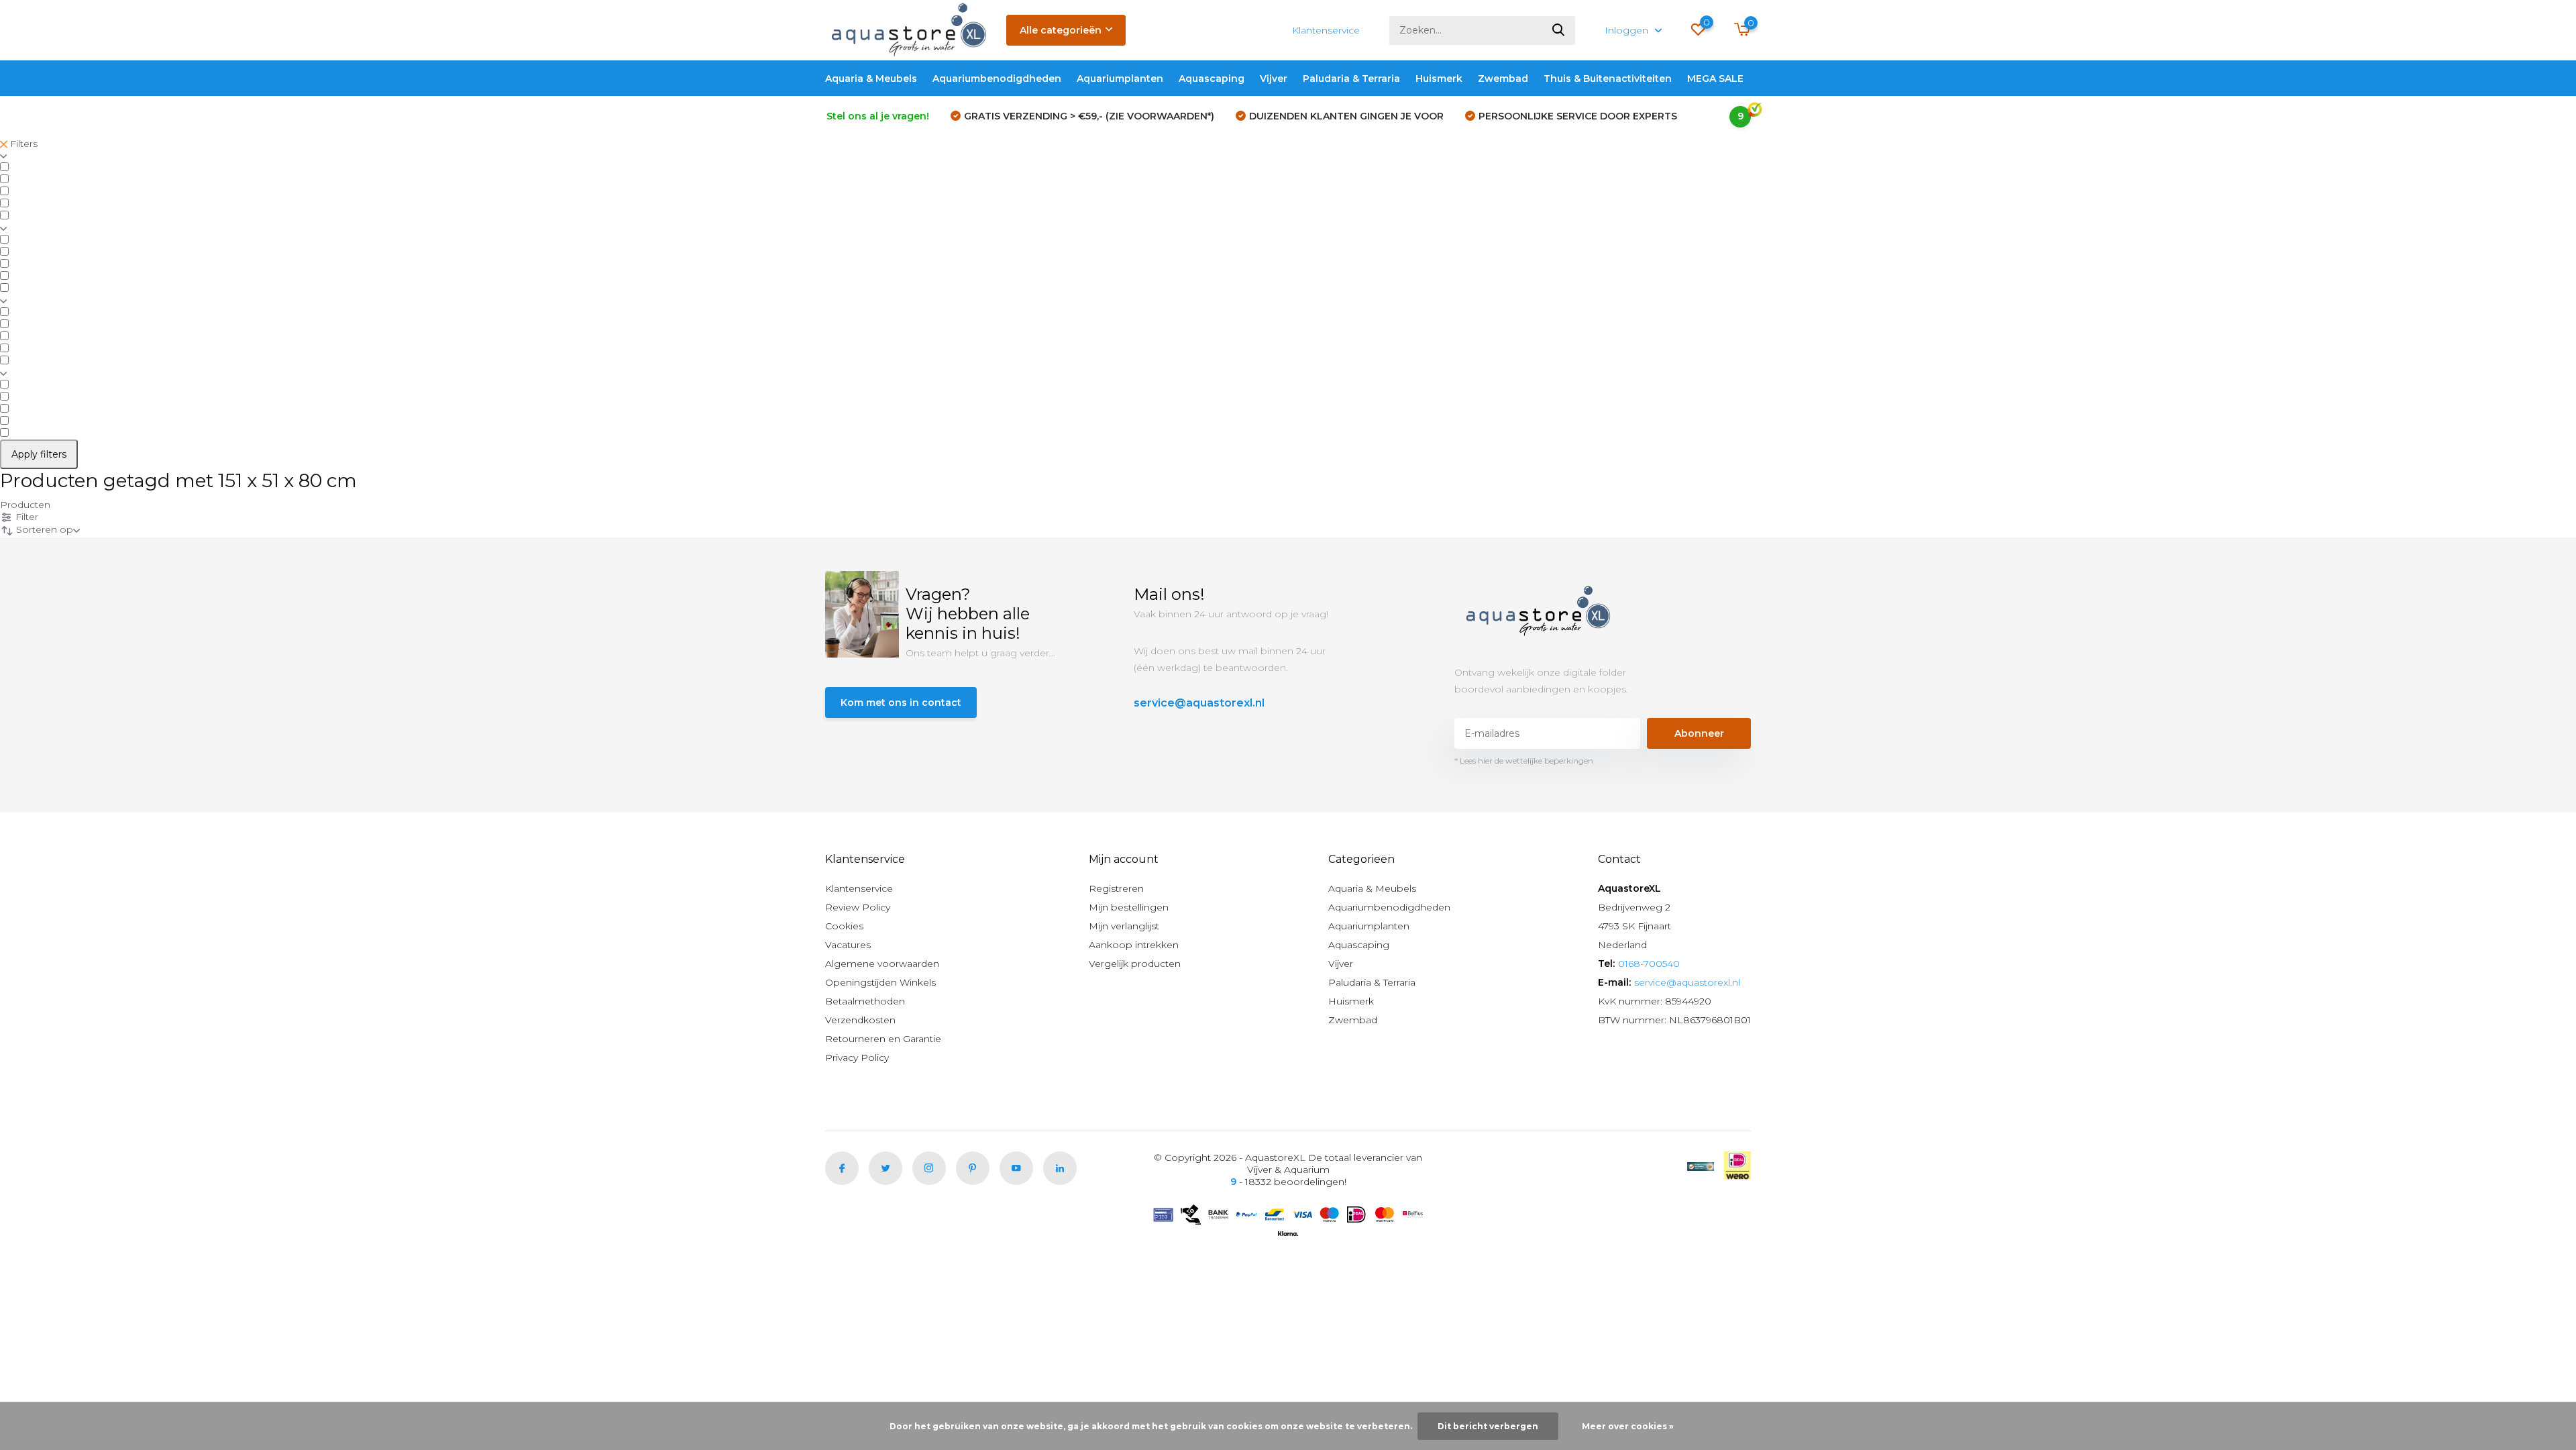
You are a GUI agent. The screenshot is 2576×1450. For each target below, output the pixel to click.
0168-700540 (1649, 964)
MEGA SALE (1715, 79)
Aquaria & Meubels (871, 79)
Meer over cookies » (1628, 1426)
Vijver (1274, 79)
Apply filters (39, 454)
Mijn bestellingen (1129, 907)
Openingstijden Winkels (880, 982)
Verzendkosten (860, 1020)
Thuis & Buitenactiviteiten (1608, 79)
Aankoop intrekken (1134, 945)
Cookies (844, 926)
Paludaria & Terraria (1351, 79)
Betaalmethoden (865, 1001)
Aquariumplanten (1120, 79)
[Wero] (1737, 1166)
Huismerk (1439, 79)
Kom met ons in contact (901, 703)
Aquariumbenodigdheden (997, 79)
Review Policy (858, 907)
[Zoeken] (1559, 31)
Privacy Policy (857, 1057)
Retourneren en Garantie (883, 1039)
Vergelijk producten (1135, 964)
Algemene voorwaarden (882, 964)
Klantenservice (1326, 30)
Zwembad (1503, 79)
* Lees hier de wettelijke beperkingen (1524, 761)
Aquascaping (1212, 79)
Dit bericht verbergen (1488, 1426)
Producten (25, 505)
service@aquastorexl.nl (1199, 703)
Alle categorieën (1061, 30)
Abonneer (1699, 733)
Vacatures (848, 945)
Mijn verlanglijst (1124, 926)
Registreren (1116, 888)
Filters (22, 144)
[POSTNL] (1701, 1166)
